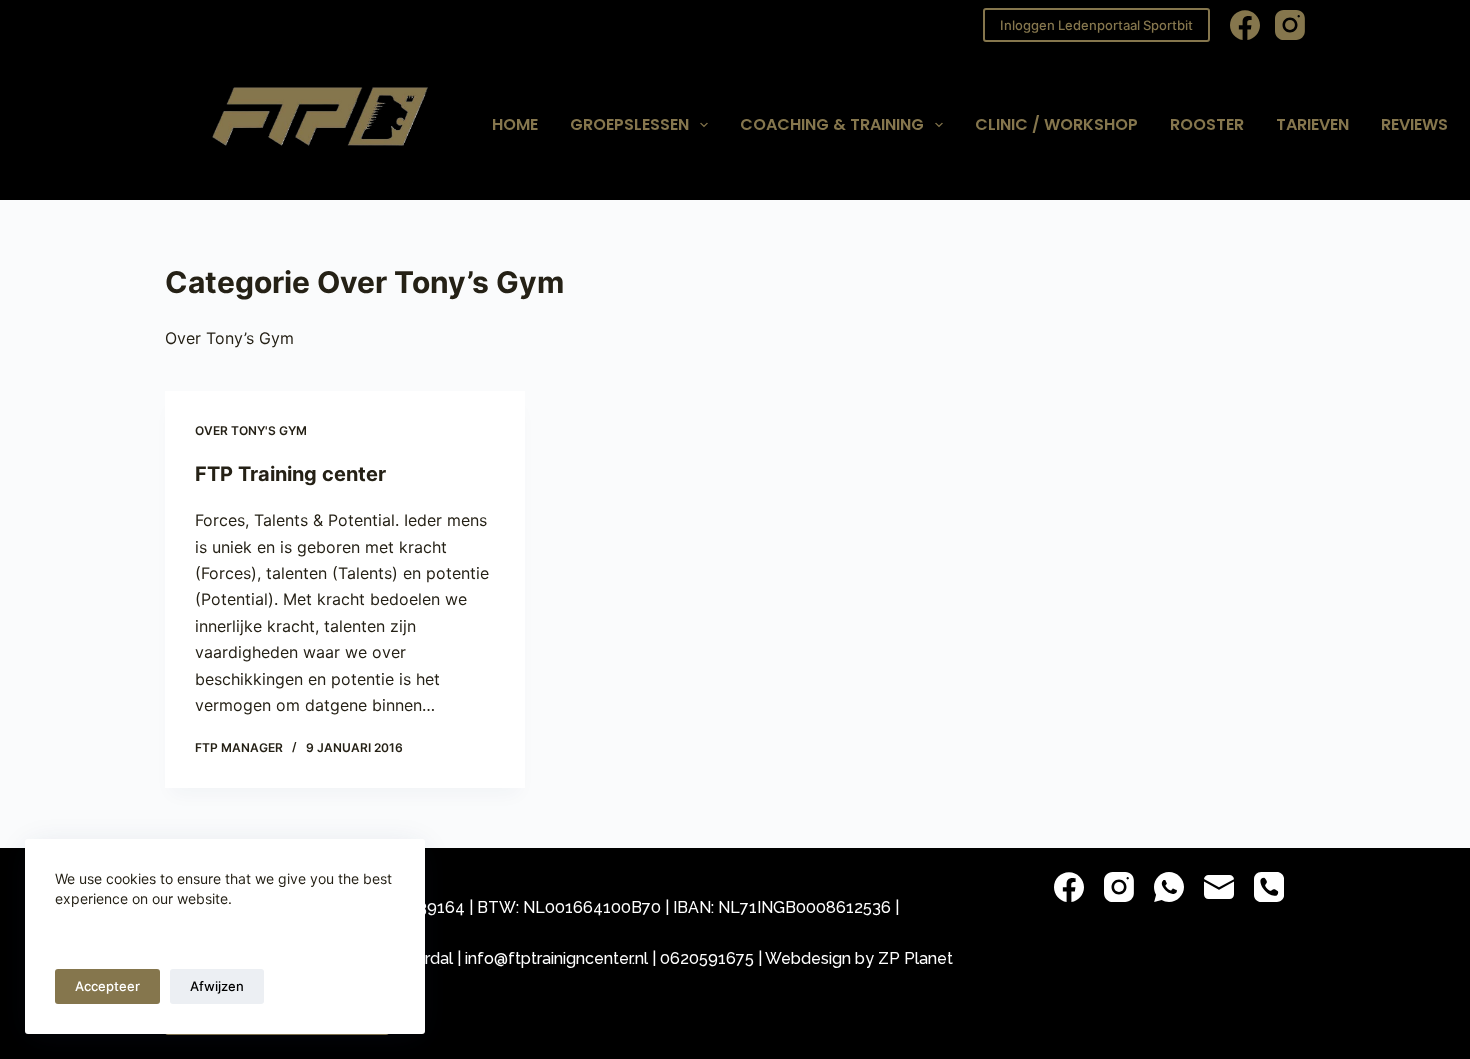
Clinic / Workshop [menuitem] (1056, 124)
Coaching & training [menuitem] (832, 124)
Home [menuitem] (515, 124)
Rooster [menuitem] (1207, 124)
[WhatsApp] (1169, 887)
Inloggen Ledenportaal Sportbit (1096, 25)
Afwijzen (217, 986)
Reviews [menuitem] (1414, 124)
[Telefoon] (1269, 887)
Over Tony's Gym (251, 430)
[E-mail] (1219, 887)
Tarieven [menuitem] (1312, 124)
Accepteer (107, 986)
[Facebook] (1245, 25)
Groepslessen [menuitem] (629, 124)
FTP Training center (290, 474)
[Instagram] (1290, 25)
